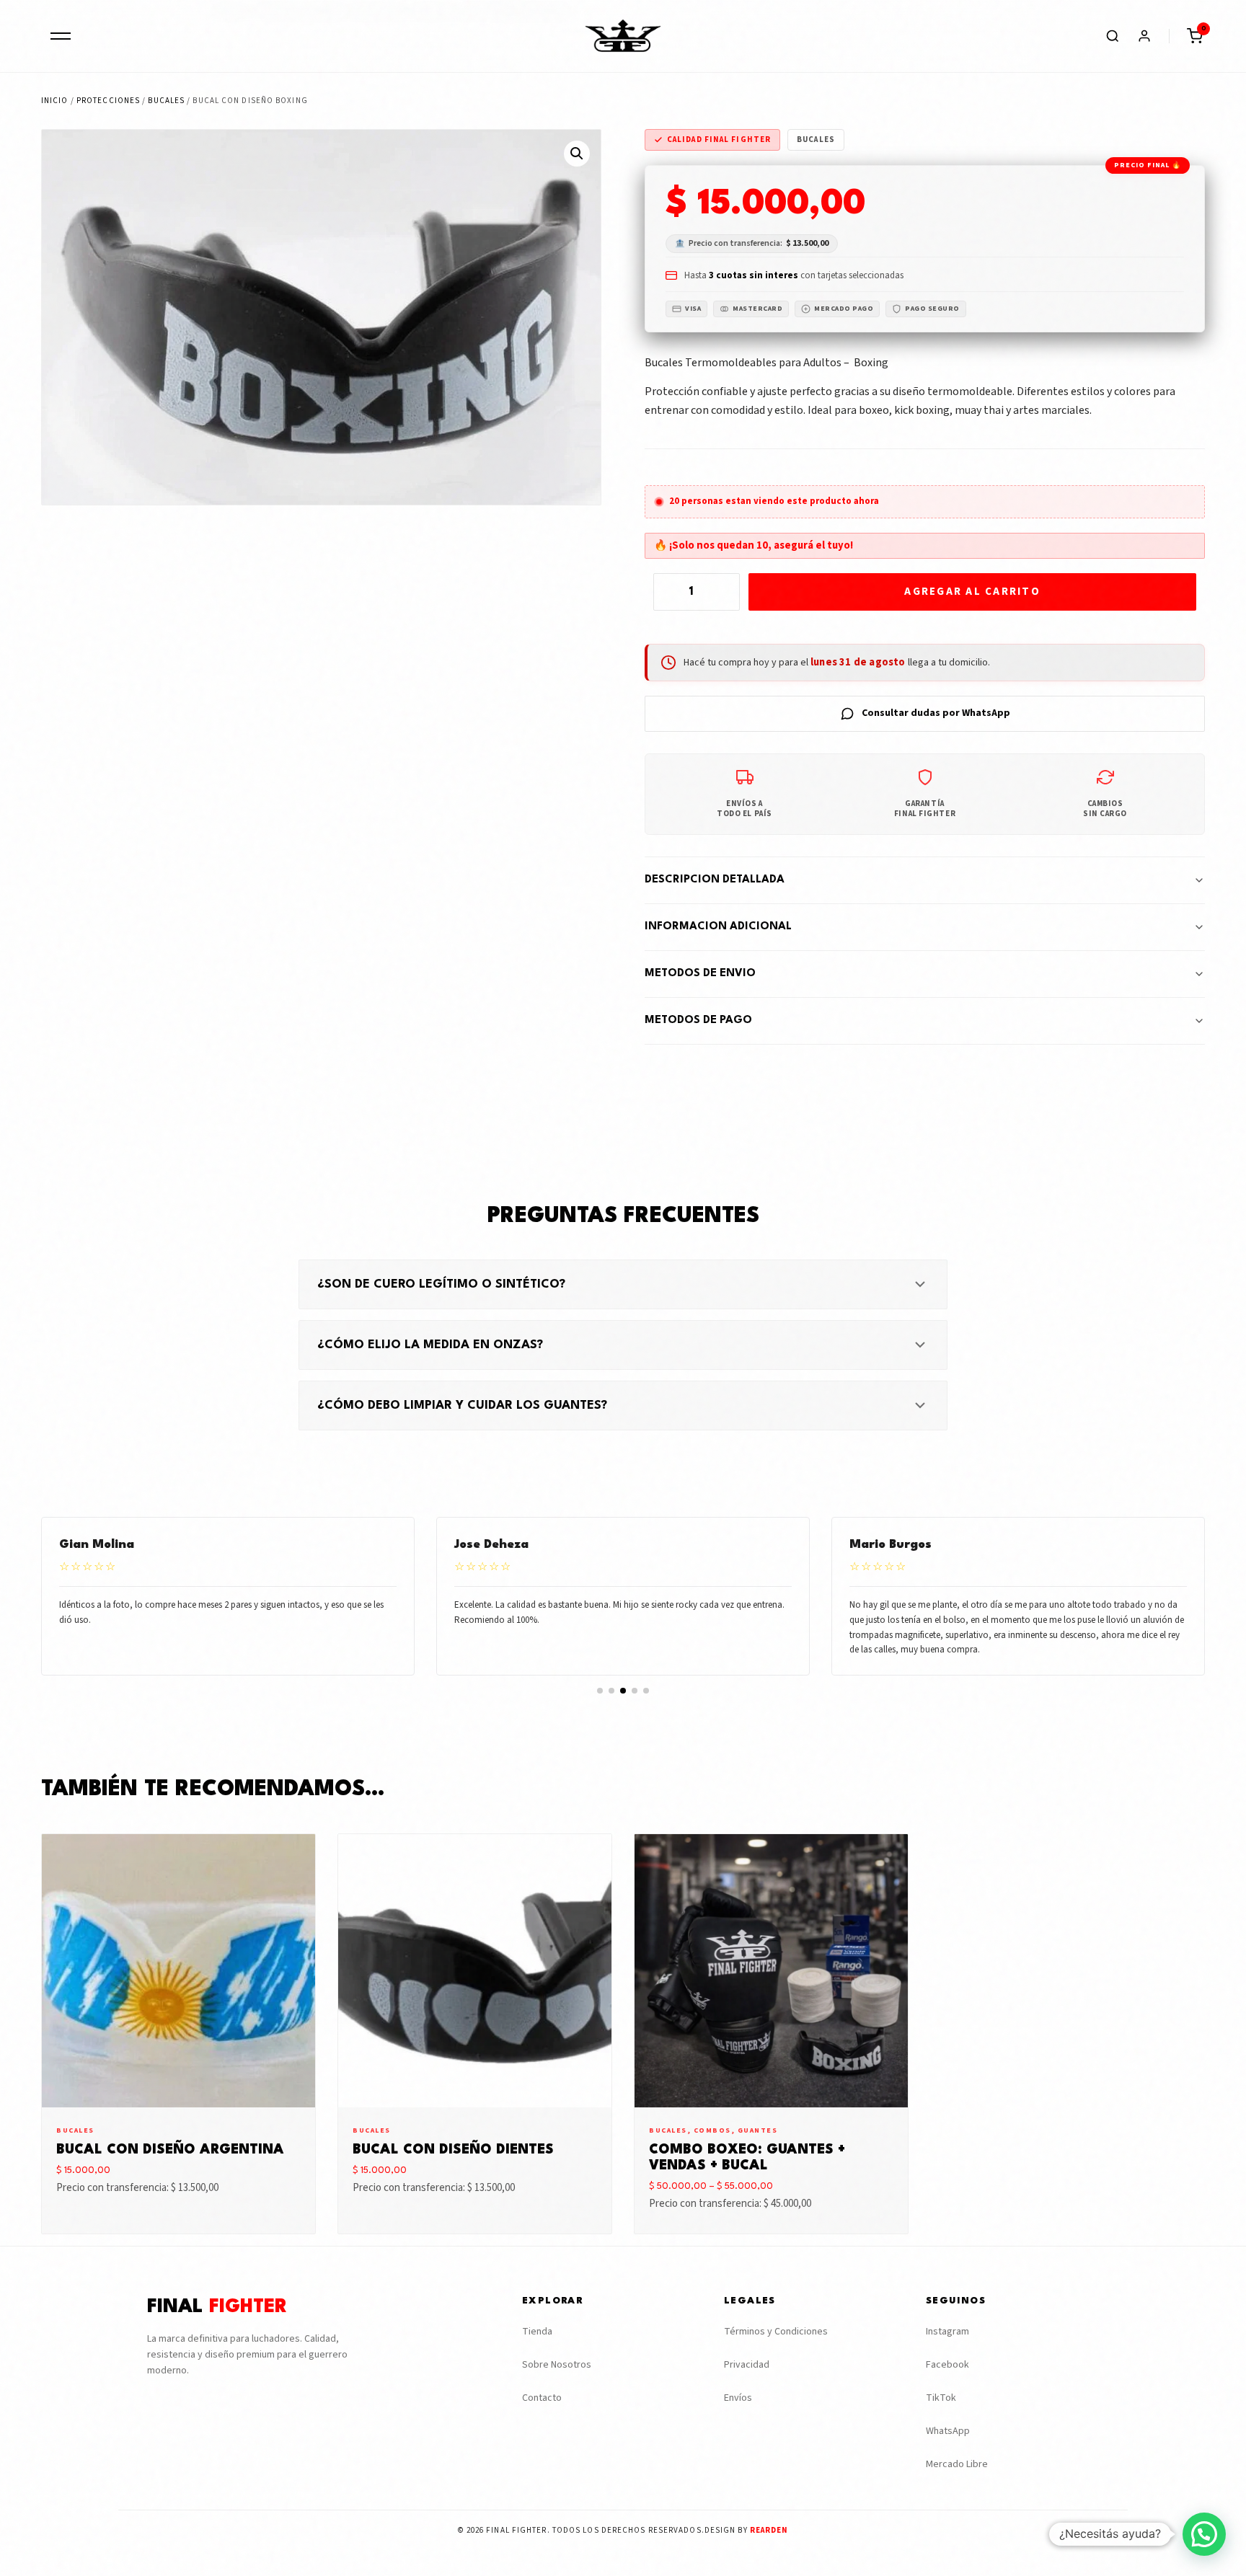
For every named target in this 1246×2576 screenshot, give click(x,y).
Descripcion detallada (715, 880)
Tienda (537, 2332)
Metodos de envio (700, 974)
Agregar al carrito (972, 592)
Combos (712, 2130)
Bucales (166, 101)
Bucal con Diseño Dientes (453, 2150)
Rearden (769, 2530)
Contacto (542, 2398)
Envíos (738, 2398)
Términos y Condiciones (776, 2332)
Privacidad (747, 2365)
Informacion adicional (718, 927)
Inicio (55, 101)
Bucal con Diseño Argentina (170, 2150)
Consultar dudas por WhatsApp (936, 713)
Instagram (947, 2332)
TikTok (941, 2398)
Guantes (758, 2130)
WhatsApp (948, 2431)
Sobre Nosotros (557, 2365)
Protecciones (108, 101)
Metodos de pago (698, 1021)
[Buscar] (1113, 36)
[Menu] (61, 36)
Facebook (947, 2365)
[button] (1195, 36)
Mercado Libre (957, 2464)
